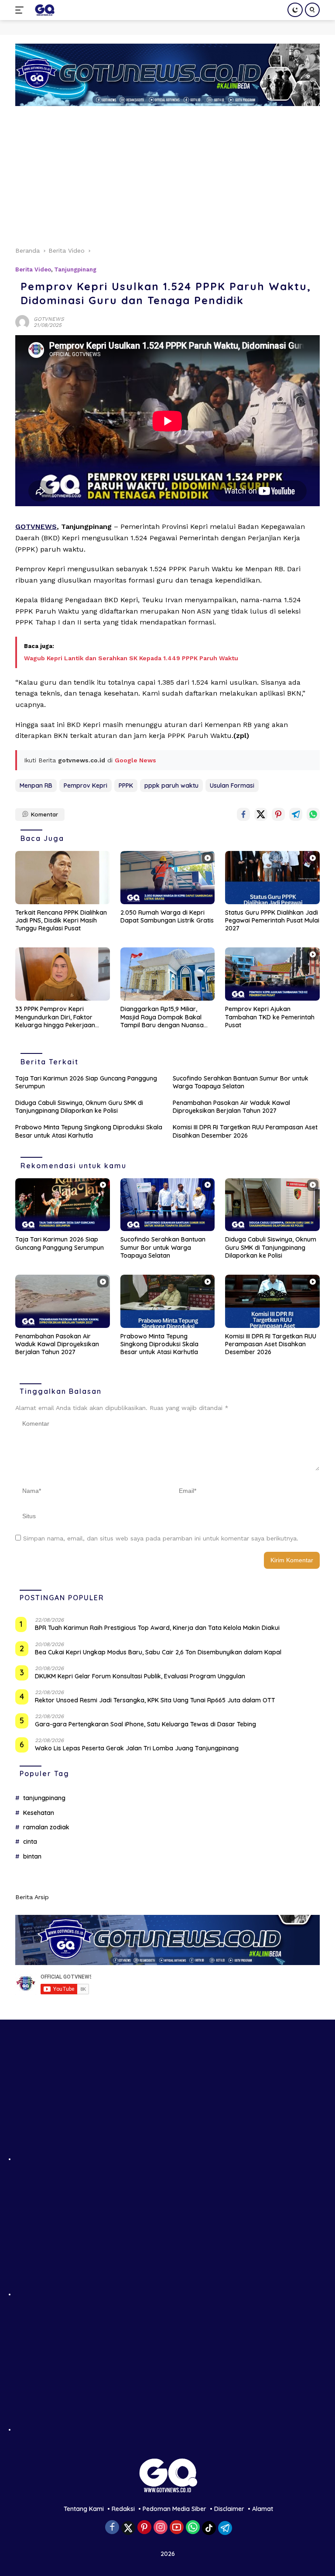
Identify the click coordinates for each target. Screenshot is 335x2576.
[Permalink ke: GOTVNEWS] (22, 321)
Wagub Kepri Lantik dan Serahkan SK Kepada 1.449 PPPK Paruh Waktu (131, 658)
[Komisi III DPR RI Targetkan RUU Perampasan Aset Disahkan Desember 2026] (272, 1301)
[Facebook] (112, 2528)
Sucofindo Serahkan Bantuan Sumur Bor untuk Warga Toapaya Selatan (241, 1082)
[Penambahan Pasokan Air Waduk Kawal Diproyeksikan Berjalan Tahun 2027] (63, 1301)
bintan (32, 1856)
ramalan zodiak (46, 1827)
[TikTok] (209, 2528)
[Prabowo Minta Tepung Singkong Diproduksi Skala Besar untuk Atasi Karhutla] (168, 1301)
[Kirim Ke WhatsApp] (313, 814)
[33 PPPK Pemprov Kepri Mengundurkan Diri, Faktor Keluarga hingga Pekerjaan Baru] (63, 974)
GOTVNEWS (49, 319)
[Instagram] (161, 2528)
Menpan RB (36, 785)
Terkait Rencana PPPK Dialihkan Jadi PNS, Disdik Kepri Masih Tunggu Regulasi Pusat (61, 920)
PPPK (126, 785)
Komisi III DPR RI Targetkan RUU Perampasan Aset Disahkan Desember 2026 (245, 1131)
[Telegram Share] (296, 814)
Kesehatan (39, 1813)
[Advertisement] (167, 172)
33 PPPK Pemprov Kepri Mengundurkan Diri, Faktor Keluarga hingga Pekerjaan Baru (55, 1017)
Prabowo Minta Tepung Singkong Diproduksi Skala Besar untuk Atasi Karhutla (89, 1131)
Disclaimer (229, 2509)
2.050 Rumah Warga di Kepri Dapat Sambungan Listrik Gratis (167, 916)
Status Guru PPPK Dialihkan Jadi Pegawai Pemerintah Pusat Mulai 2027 (272, 920)
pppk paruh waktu (171, 785)
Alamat (263, 2509)
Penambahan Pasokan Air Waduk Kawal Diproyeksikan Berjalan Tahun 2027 (231, 1107)
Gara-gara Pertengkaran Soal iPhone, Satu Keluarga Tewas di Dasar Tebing (145, 1724)
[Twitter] (128, 2528)
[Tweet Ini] (261, 814)
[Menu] (21, 10)
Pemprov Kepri (85, 785)
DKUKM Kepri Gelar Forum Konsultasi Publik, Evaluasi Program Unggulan (140, 1676)
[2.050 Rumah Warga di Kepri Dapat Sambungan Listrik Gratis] (168, 878)
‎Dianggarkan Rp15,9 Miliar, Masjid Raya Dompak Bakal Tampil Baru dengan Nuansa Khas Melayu (162, 1017)
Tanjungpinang (75, 269)
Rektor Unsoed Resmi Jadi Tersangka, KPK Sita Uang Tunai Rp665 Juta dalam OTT (155, 1700)
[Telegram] (225, 2528)
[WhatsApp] (193, 2528)
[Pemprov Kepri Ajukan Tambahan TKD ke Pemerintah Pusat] (272, 974)
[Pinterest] (144, 2528)
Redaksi (123, 2509)
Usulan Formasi (232, 785)
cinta (30, 1842)
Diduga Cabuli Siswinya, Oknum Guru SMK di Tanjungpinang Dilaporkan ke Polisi (79, 1107)
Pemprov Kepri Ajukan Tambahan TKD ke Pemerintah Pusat (270, 1017)
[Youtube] (177, 2528)
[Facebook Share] (243, 814)
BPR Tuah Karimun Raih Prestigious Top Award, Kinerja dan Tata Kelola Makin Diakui (157, 1628)
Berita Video (33, 269)
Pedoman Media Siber (174, 2509)
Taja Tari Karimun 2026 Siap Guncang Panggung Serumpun (86, 1082)
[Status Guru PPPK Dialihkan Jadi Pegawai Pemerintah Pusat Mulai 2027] (272, 878)
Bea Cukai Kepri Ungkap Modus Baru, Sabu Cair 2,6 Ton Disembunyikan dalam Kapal (158, 1652)
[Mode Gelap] (295, 10)
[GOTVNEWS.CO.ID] (43, 10)
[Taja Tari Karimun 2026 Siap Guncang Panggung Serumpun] (63, 1205)
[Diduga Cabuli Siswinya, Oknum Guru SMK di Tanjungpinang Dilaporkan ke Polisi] (272, 1205)
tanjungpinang (44, 1798)
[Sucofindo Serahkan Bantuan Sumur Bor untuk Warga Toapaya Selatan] (168, 1205)
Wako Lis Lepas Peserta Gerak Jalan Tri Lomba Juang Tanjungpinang (137, 1748)
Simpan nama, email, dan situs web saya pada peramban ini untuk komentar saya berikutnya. (161, 1538)
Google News (135, 760)
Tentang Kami (84, 2509)
